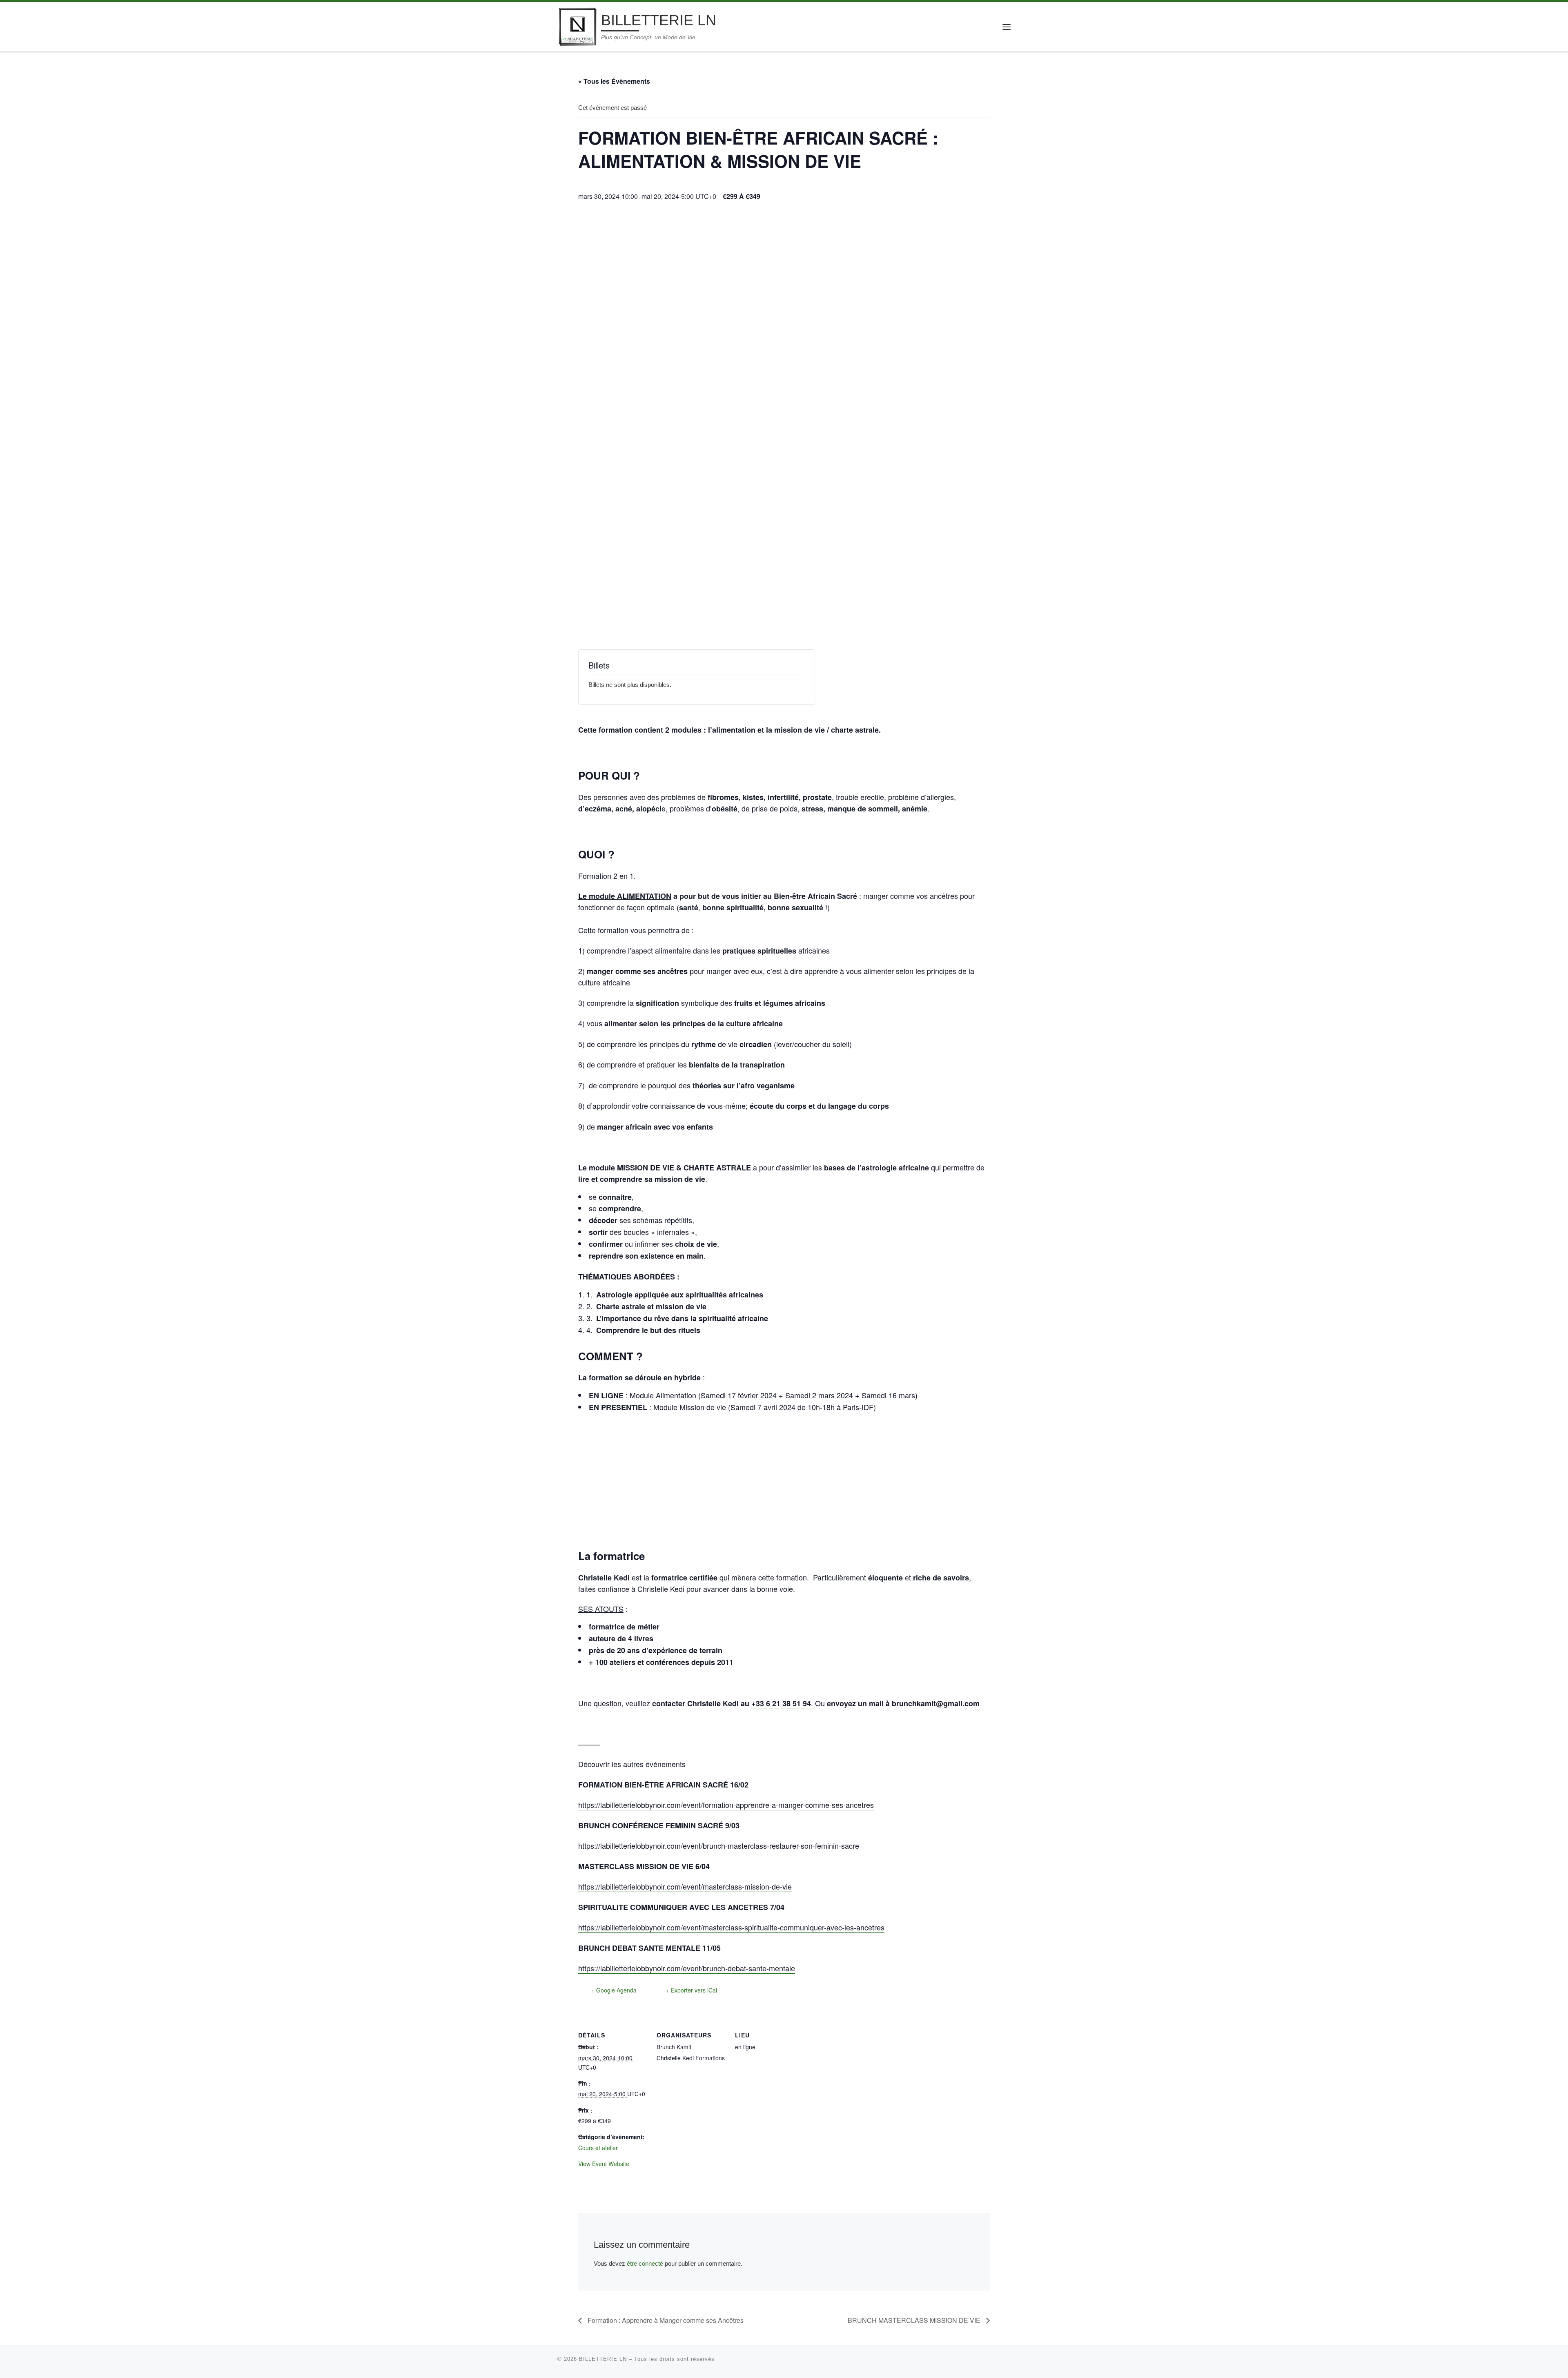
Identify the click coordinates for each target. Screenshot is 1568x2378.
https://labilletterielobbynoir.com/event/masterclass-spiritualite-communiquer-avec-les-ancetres (731, 1927)
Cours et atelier (598, 2148)
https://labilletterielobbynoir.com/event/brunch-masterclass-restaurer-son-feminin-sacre (719, 1845)
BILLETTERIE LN (603, 2359)
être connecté (645, 2263)
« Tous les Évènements (614, 81)
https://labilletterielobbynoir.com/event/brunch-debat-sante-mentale (687, 1968)
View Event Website (604, 2164)
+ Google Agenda (614, 1990)
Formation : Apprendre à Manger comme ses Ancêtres (665, 2320)
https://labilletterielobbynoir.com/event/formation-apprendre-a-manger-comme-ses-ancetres (726, 1805)
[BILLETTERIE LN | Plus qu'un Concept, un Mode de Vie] (578, 26)
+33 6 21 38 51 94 (781, 1703)
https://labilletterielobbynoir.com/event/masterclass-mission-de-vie (685, 1886)
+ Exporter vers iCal (692, 1990)
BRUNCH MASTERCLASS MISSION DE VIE (915, 2320)
